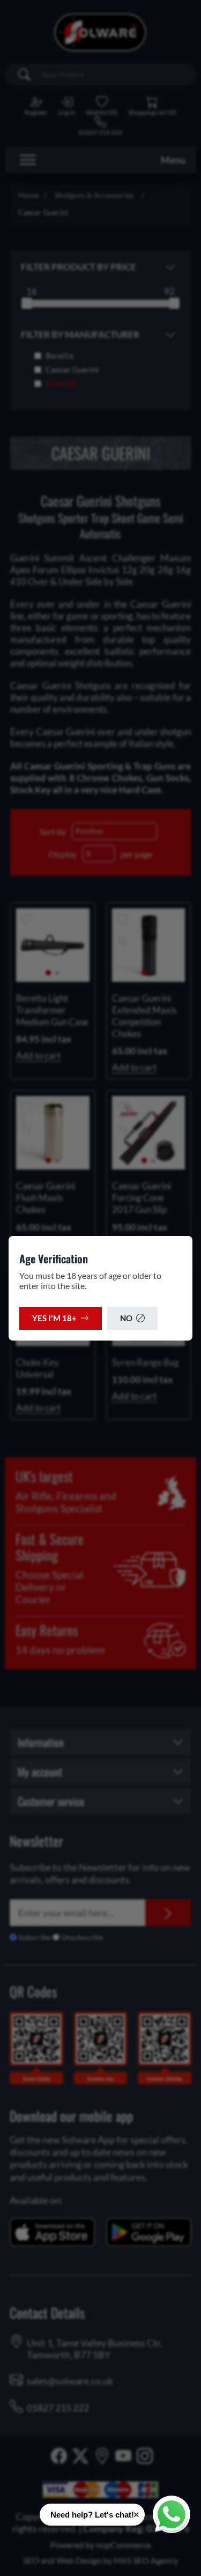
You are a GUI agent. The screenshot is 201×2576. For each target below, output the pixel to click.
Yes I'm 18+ (54, 1318)
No (126, 1318)
